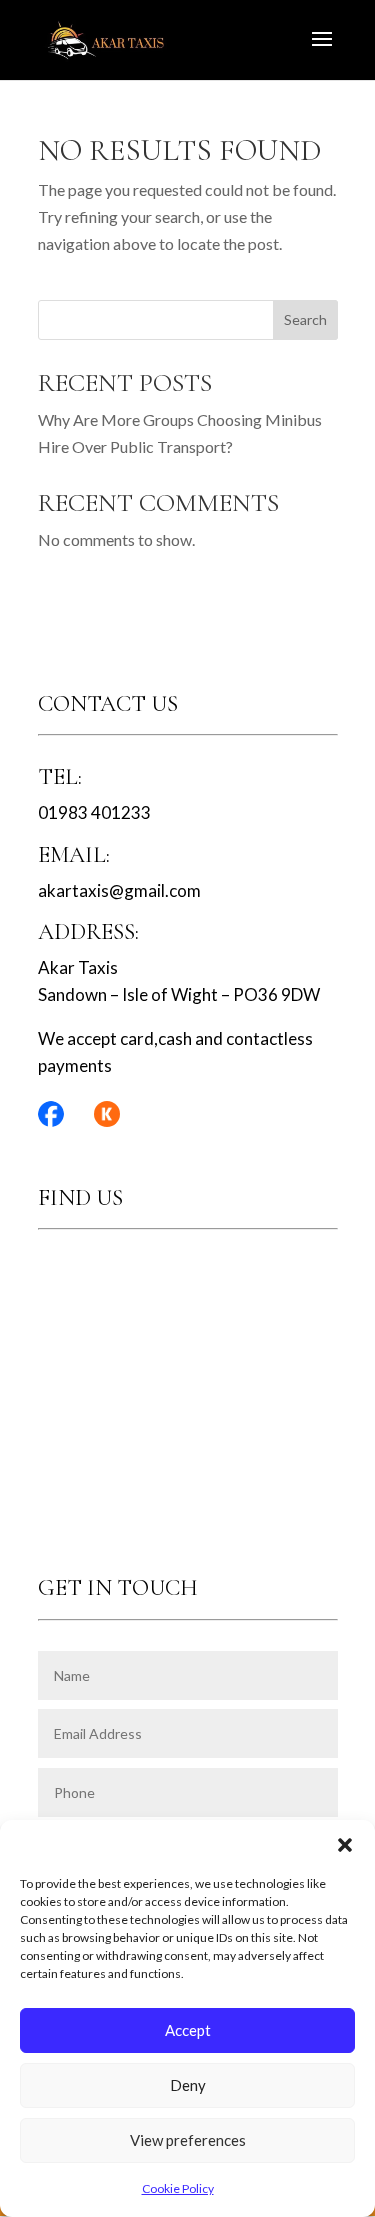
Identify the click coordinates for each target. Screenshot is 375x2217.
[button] (345, 1845)
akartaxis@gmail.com (119, 890)
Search (305, 319)
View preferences (188, 2140)
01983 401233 (94, 812)
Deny (188, 2085)
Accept (188, 2030)
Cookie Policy (178, 2188)
